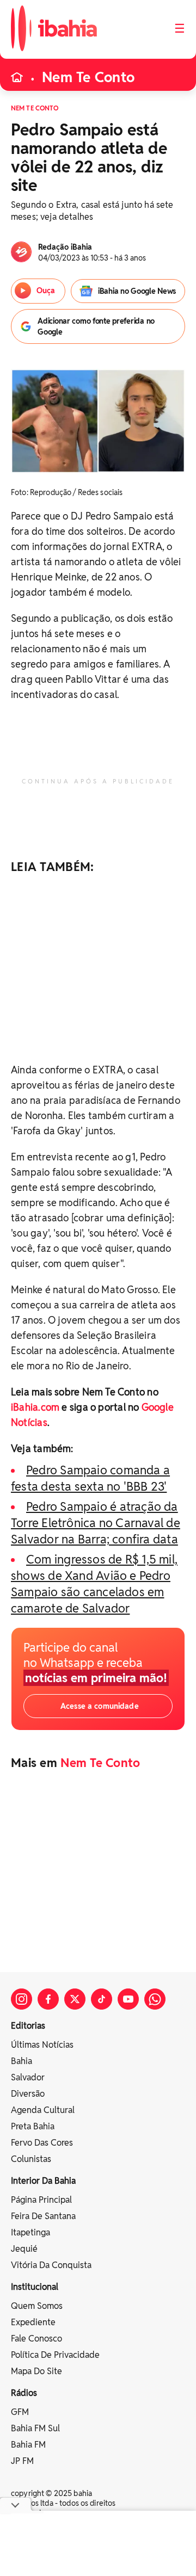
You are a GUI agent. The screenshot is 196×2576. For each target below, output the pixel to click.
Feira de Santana (43, 2216)
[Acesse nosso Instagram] (22, 1999)
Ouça (45, 291)
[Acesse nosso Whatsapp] (155, 1999)
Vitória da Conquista (51, 2265)
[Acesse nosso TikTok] (102, 1999)
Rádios (24, 2393)
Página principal (41, 2200)
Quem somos (37, 2306)
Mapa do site (36, 2371)
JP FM (22, 2461)
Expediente (33, 2322)
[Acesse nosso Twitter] (75, 1999)
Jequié (24, 2249)
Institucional (35, 2287)
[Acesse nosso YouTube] (128, 1999)
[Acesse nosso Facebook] (48, 1999)
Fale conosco (36, 2339)
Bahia (22, 2061)
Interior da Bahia (43, 2181)
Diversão (28, 2094)
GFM (20, 2412)
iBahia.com (35, 1407)
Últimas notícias (42, 2045)
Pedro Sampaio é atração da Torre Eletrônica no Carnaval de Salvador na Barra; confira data (96, 1523)
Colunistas (31, 2159)
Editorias (28, 2026)
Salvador (28, 2077)
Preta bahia (33, 2126)
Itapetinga (30, 2232)
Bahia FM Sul (35, 2428)
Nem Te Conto (88, 77)
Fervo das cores (42, 2143)
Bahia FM (28, 2445)
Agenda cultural (43, 2110)
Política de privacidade (55, 2355)
